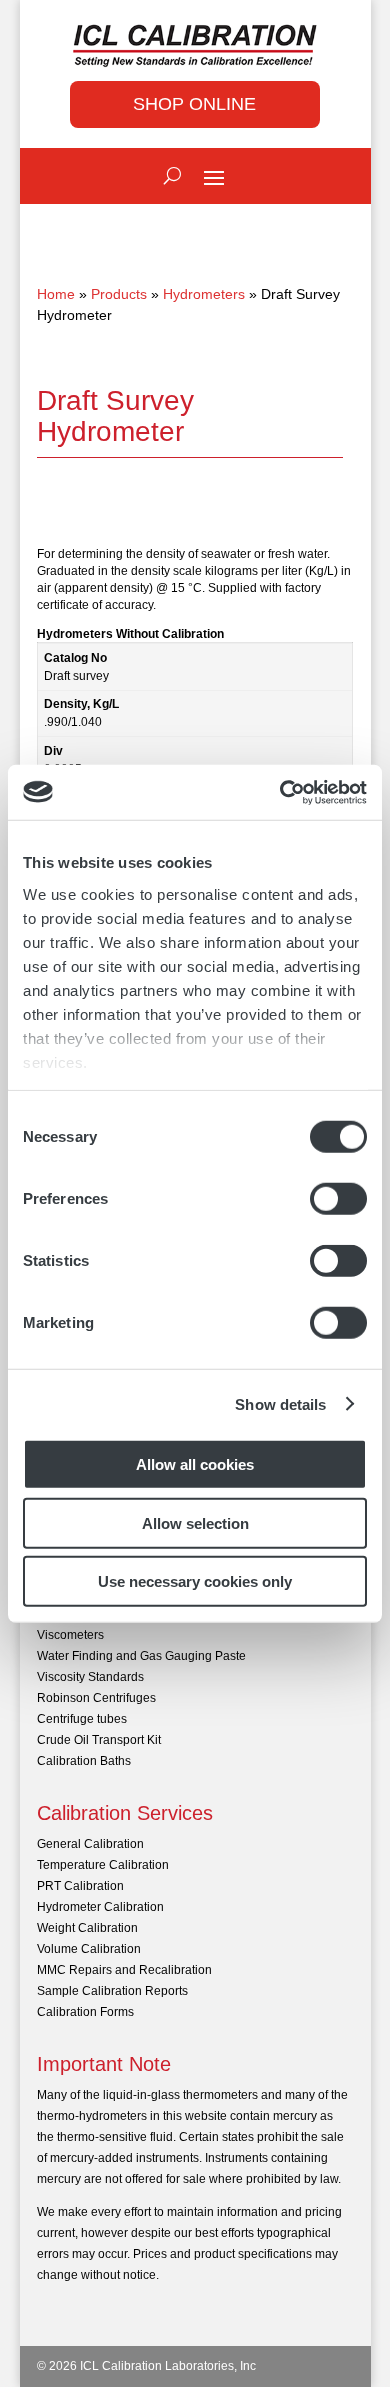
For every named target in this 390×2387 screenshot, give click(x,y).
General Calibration (90, 1844)
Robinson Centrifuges (96, 1698)
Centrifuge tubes (82, 1719)
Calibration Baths (84, 1761)
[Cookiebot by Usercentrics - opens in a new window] (280, 792)
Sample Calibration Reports (112, 1991)
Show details (280, 1403)
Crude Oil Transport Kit (99, 1740)
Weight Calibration (87, 1928)
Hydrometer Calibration (100, 1907)
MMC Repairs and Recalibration (124, 1970)
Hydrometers (204, 294)
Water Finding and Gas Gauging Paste (141, 1656)
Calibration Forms (85, 2012)
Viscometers (70, 1635)
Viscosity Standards (90, 1677)
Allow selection (195, 1522)
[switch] (338, 1199)
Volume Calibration (89, 1949)
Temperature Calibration (103, 1865)
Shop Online (194, 104)
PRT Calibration (80, 1886)
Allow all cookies (195, 1464)
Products (119, 294)
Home (56, 294)
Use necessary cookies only (195, 1581)
